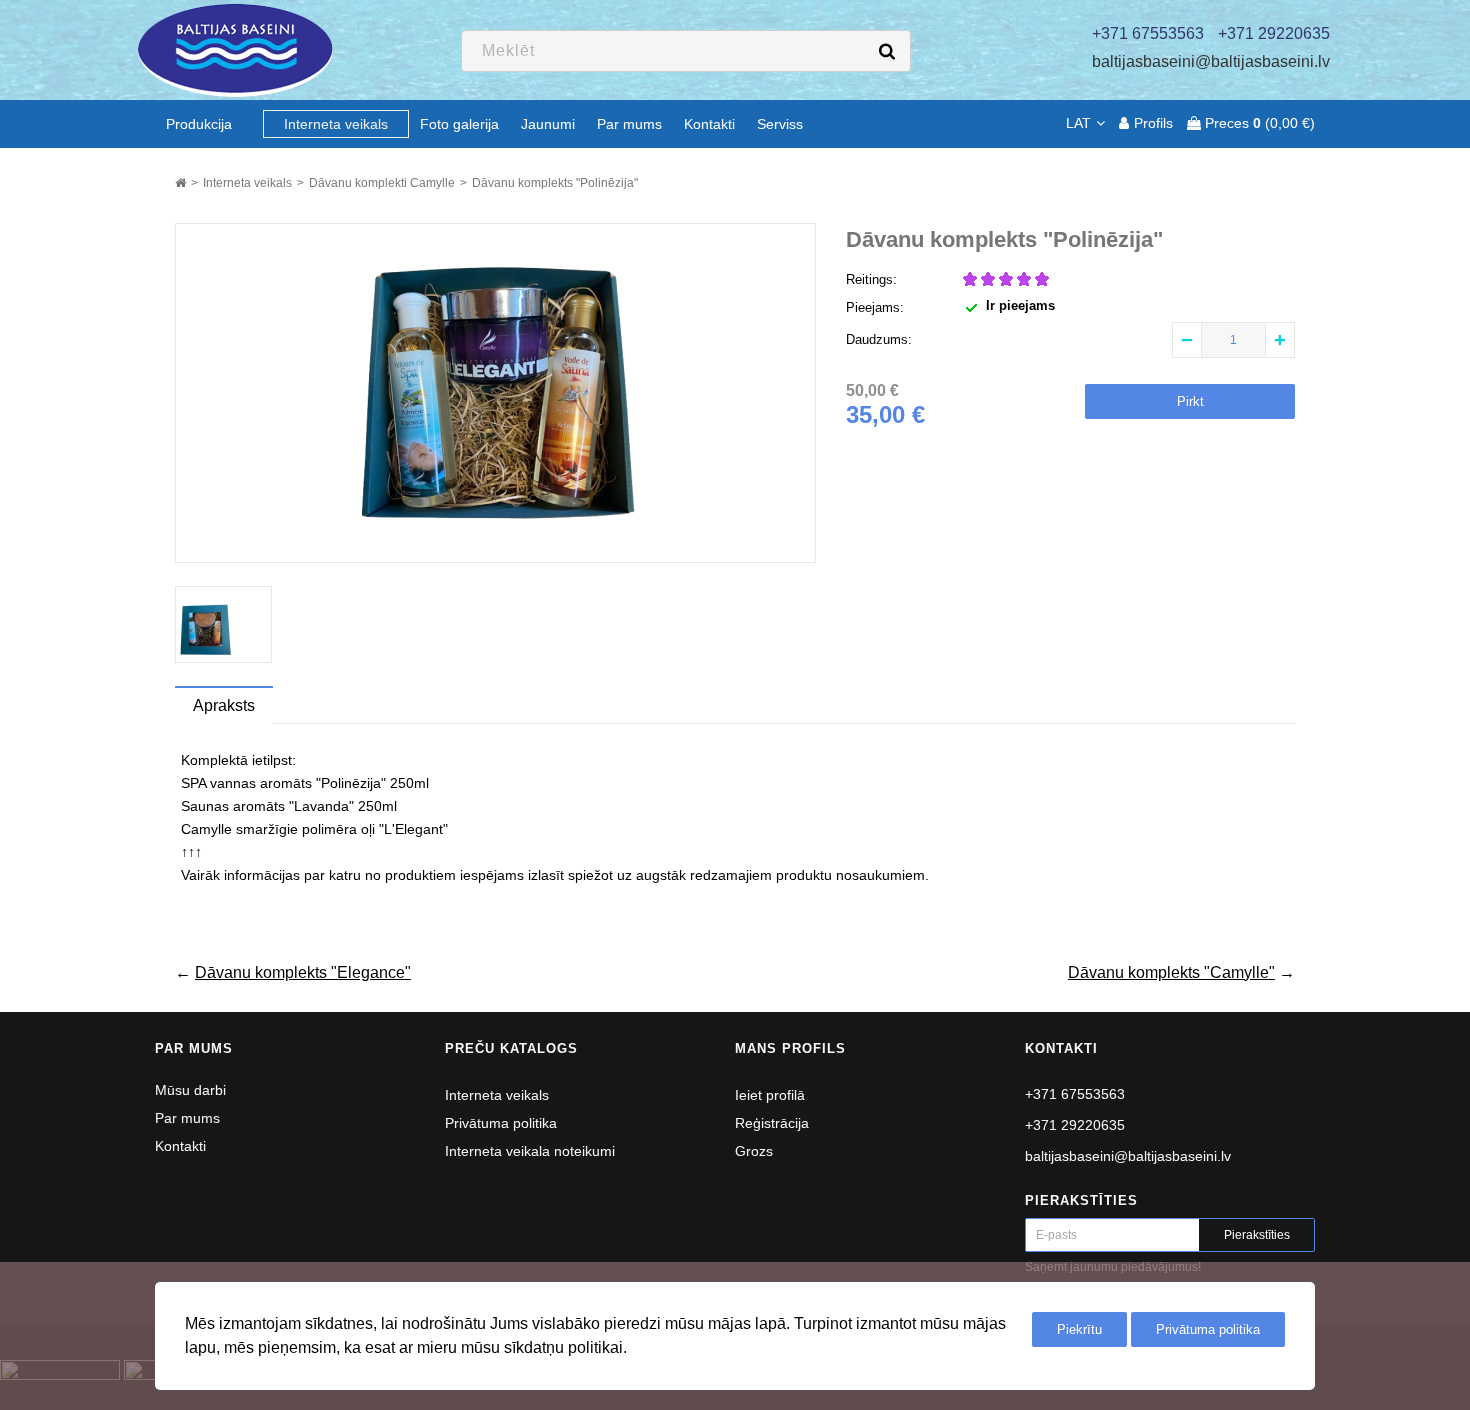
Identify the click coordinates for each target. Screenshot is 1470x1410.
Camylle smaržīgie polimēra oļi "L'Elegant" (314, 829)
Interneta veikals (497, 1095)
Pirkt (1190, 401)
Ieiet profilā (770, 1095)
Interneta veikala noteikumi (530, 1151)
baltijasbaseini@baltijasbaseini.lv (1211, 61)
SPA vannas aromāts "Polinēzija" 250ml (305, 783)
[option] (223, 624)
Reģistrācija (772, 1123)
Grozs (754, 1151)
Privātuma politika (501, 1123)
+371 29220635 (1075, 1125)
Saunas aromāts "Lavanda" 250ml (289, 806)
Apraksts (224, 705)
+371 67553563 (1075, 1094)
